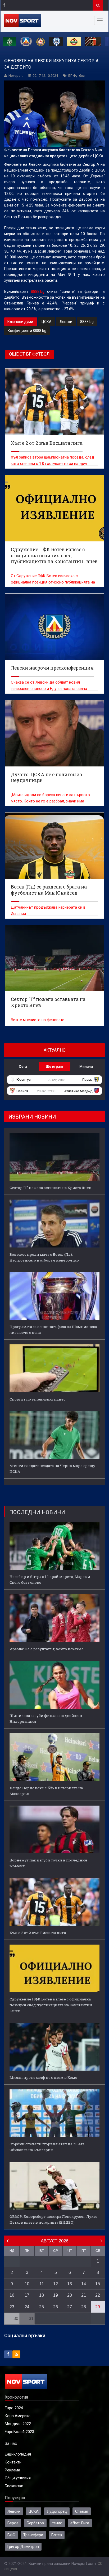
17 (27, 2295)
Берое (13, 2523)
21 (84, 2295)
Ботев (57, 2535)
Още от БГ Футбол (29, 354)
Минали (86, 1066)
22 (98, 2295)
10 (27, 2284)
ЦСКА (47, 322)
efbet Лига (80, 2523)
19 (56, 2295)
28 (84, 2307)
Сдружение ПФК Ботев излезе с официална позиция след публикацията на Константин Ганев (51, 2005)
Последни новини (37, 1512)
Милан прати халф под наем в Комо (43, 2077)
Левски (66, 322)
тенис (57, 2523)
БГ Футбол (77, 76)
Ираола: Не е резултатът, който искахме (47, 1649)
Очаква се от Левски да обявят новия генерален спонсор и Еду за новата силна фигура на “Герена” (49, 689)
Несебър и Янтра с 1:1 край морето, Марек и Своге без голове (50, 1579)
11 (42, 2284)
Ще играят (55, 1066)
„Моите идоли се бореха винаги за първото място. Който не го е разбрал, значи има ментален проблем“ (50, 801)
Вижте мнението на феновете (38, 1020)
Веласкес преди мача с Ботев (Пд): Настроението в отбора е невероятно (44, 1257)
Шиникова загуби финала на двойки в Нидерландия (46, 1718)
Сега (23, 1066)
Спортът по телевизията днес (37, 1399)
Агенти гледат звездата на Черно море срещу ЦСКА (52, 1469)
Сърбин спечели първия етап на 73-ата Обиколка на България (47, 2147)
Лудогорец (57, 2511)
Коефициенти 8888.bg (27, 331)
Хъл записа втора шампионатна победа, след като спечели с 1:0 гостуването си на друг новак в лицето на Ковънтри (53, 464)
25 (42, 2307)
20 (70, 2295)
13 (70, 2284)
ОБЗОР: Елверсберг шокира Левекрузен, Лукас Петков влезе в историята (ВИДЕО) (53, 2219)
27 (70, 2307)
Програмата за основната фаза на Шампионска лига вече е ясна (53, 1330)
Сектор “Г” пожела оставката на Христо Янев (50, 1188)
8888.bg (38, 291)
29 (98, 2307)
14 (84, 2284)
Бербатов (35, 2523)
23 (12, 2307)
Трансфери (33, 2535)
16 (12, 2295)
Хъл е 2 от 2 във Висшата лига (38, 1933)
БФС (11, 2535)
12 (56, 2284)
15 (98, 2284)
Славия (82, 2511)
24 (27, 2307)
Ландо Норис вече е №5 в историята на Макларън (46, 1791)
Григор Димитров (23, 2547)
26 (56, 2307)
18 (42, 2295)
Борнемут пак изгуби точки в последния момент (48, 1863)
